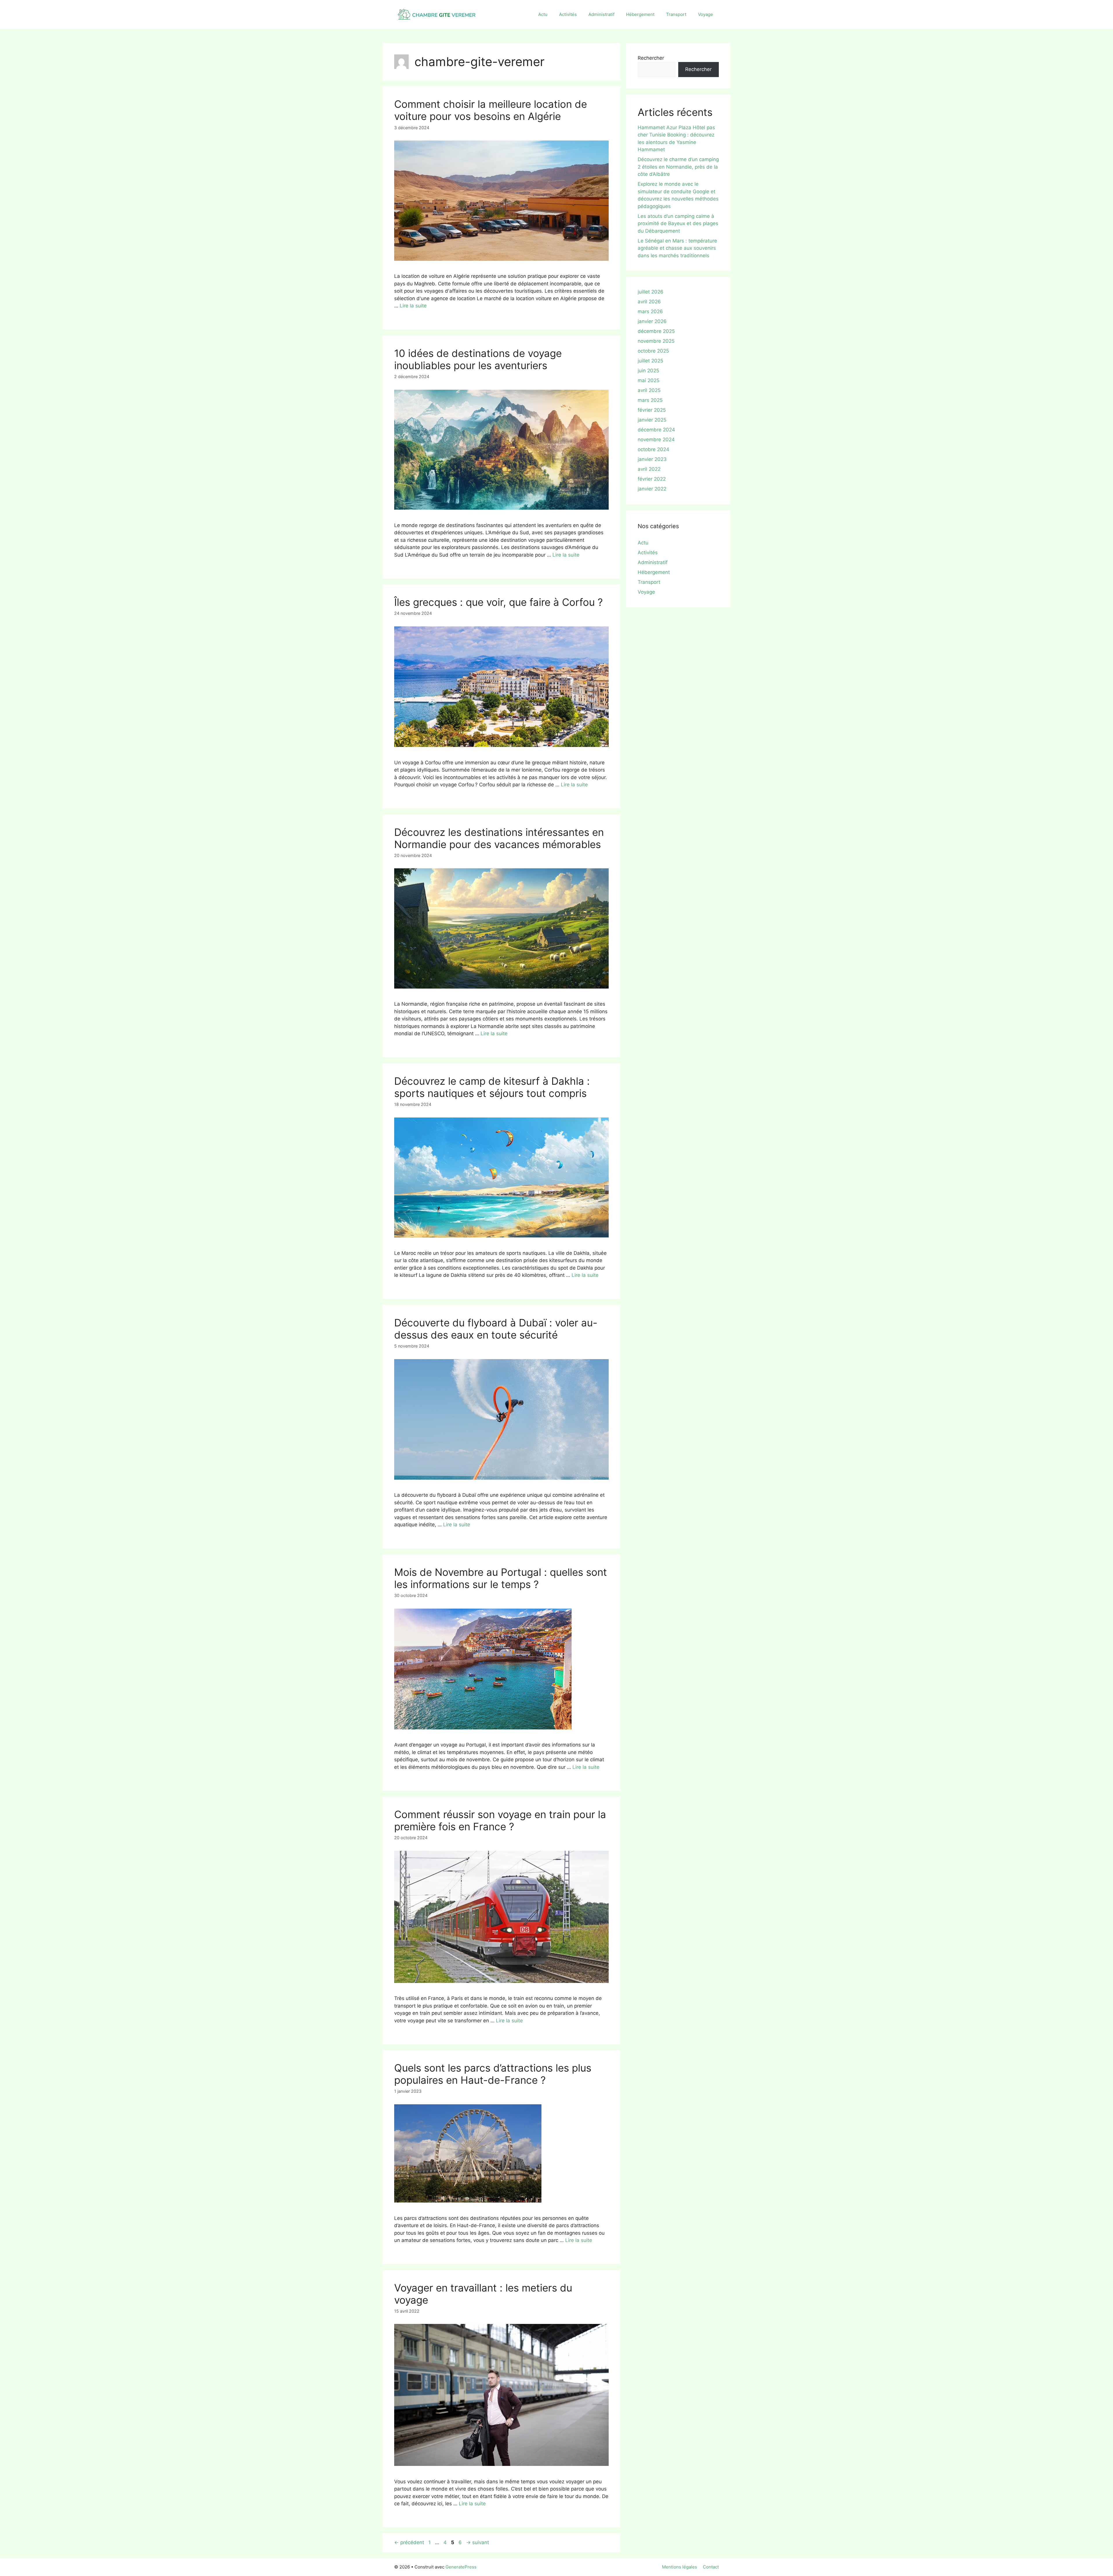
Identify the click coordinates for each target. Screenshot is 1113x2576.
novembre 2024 (656, 440)
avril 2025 (649, 390)
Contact (711, 2567)
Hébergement (640, 14)
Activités (568, 14)
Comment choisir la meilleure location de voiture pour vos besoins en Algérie (491, 110)
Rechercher (651, 58)
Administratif (601, 14)
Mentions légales (680, 2567)
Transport (676, 14)
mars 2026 (650, 311)
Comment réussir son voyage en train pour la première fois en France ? (500, 1820)
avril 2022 (649, 469)
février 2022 (652, 479)
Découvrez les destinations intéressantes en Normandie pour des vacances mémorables (499, 838)
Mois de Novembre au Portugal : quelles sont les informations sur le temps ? (501, 1578)
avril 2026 (649, 302)
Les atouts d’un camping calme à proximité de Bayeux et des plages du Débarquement (678, 224)
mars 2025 (650, 400)
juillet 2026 (651, 292)
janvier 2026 (652, 321)
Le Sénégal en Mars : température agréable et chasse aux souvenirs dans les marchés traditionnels (677, 248)
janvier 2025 (652, 420)
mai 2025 (649, 380)
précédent (409, 2542)
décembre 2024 (656, 430)
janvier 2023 (652, 459)
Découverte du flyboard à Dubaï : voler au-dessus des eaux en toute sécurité (496, 1329)
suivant (478, 2542)
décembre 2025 (656, 331)
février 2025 (652, 410)
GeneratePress (461, 2567)
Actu (543, 14)
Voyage (705, 14)
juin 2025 (648, 371)
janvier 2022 (652, 489)
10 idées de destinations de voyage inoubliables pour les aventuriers (478, 359)
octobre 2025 (653, 351)
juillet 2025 (650, 361)
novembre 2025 (656, 341)
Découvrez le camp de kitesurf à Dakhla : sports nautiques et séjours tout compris (492, 1087)
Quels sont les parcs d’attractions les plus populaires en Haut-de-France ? (493, 2074)
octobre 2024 (653, 449)
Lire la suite (413, 306)
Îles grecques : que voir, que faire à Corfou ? (499, 602)
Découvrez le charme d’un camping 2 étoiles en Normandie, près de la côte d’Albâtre (678, 167)
